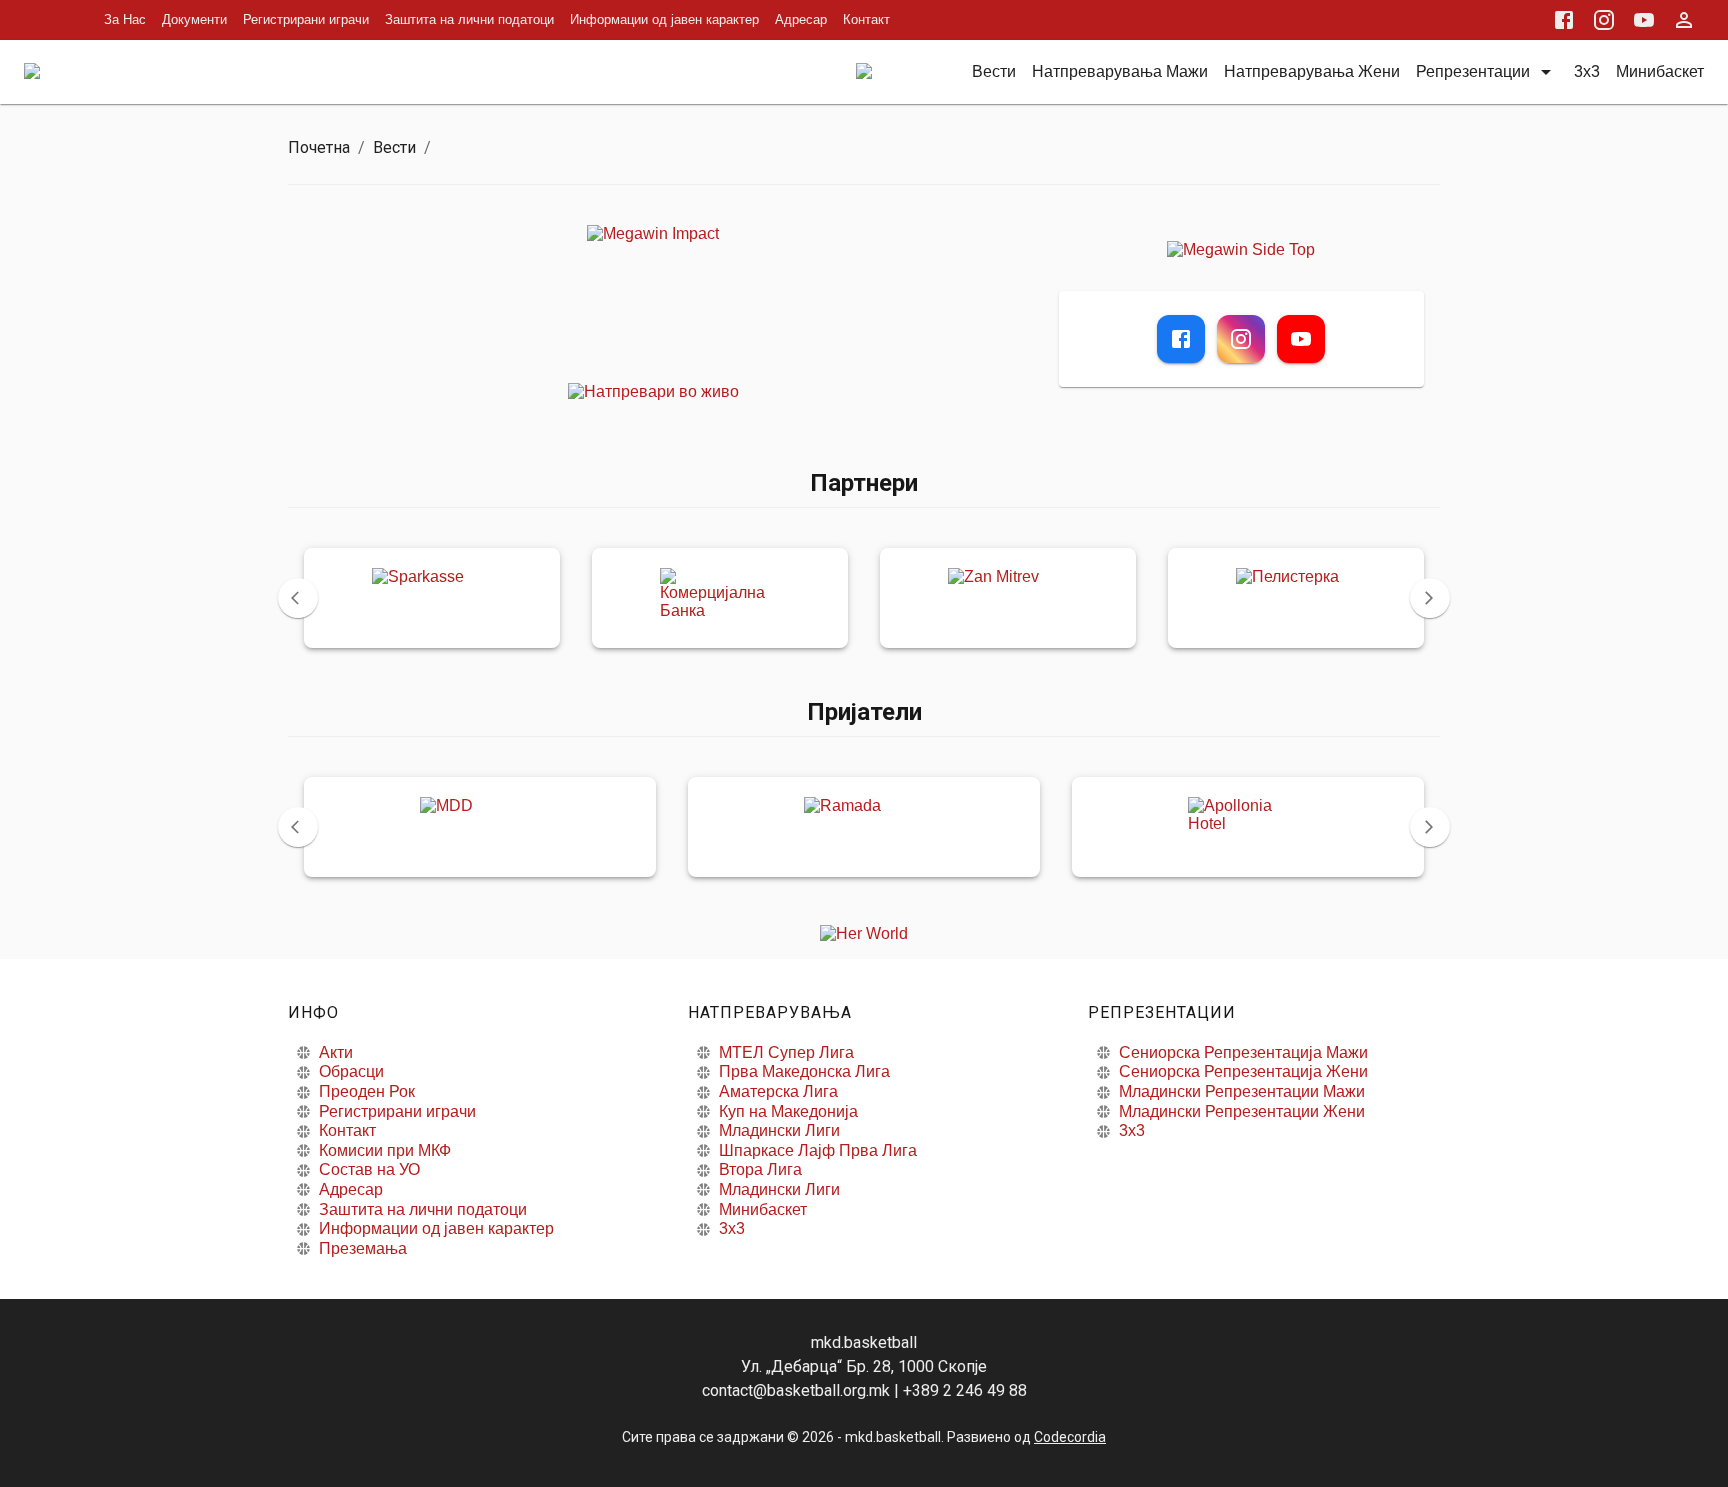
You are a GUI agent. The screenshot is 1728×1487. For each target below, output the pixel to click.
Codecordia (1070, 1437)
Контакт (866, 19)
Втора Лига (760, 1169)
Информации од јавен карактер (664, 19)
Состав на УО (369, 1169)
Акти (336, 1052)
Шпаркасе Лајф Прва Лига (818, 1150)
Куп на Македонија (788, 1111)
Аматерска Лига (778, 1091)
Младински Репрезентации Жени (1242, 1111)
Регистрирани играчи (306, 19)
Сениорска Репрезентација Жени (1243, 1071)
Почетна (319, 147)
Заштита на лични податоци (469, 19)
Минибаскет (763, 1209)
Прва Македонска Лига (804, 1071)
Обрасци (351, 1071)
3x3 (732, 1228)
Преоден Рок (367, 1091)
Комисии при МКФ (385, 1150)
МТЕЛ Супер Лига (786, 1052)
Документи (194, 19)
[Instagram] (1241, 339)
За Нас (125, 19)
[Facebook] (1181, 339)
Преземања (363, 1248)
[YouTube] (1301, 339)
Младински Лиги (779, 1130)
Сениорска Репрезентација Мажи (1243, 1052)
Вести (394, 147)
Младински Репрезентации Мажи (1242, 1091)
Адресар (801, 19)
